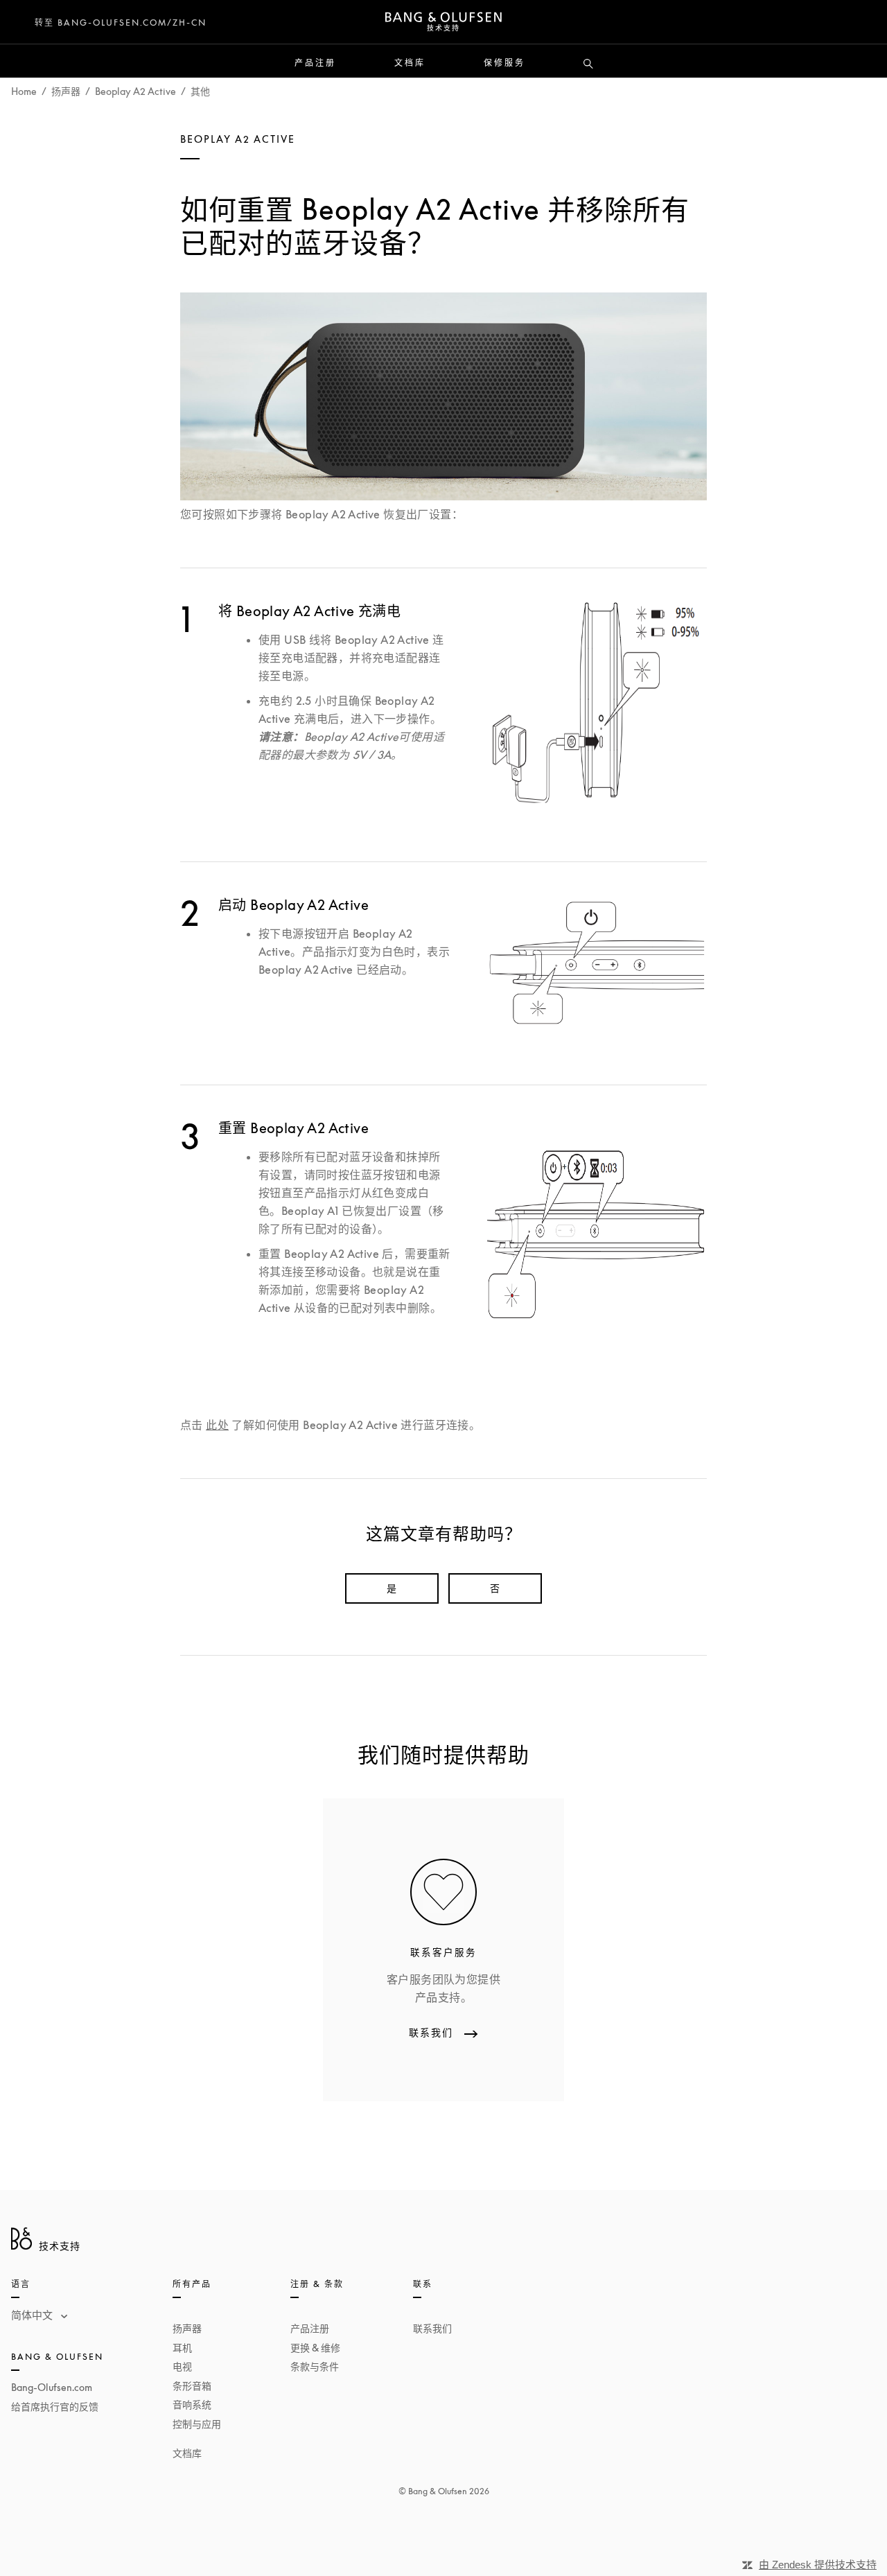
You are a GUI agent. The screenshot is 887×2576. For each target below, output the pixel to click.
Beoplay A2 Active (135, 91)
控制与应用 (197, 2424)
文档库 (410, 63)
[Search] (588, 64)
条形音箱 (192, 2386)
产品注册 (315, 63)
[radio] (392, 1588)
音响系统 (192, 2404)
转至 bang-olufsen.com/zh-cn (121, 23)
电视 (182, 2366)
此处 (217, 1425)
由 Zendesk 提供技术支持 (818, 2565)
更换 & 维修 (315, 2348)
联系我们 (432, 2328)
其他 (200, 91)
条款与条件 (315, 2366)
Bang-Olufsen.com (52, 2387)
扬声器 (66, 91)
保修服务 (504, 63)
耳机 (182, 2348)
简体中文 (33, 2315)
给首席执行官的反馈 (55, 2407)
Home (24, 91)
